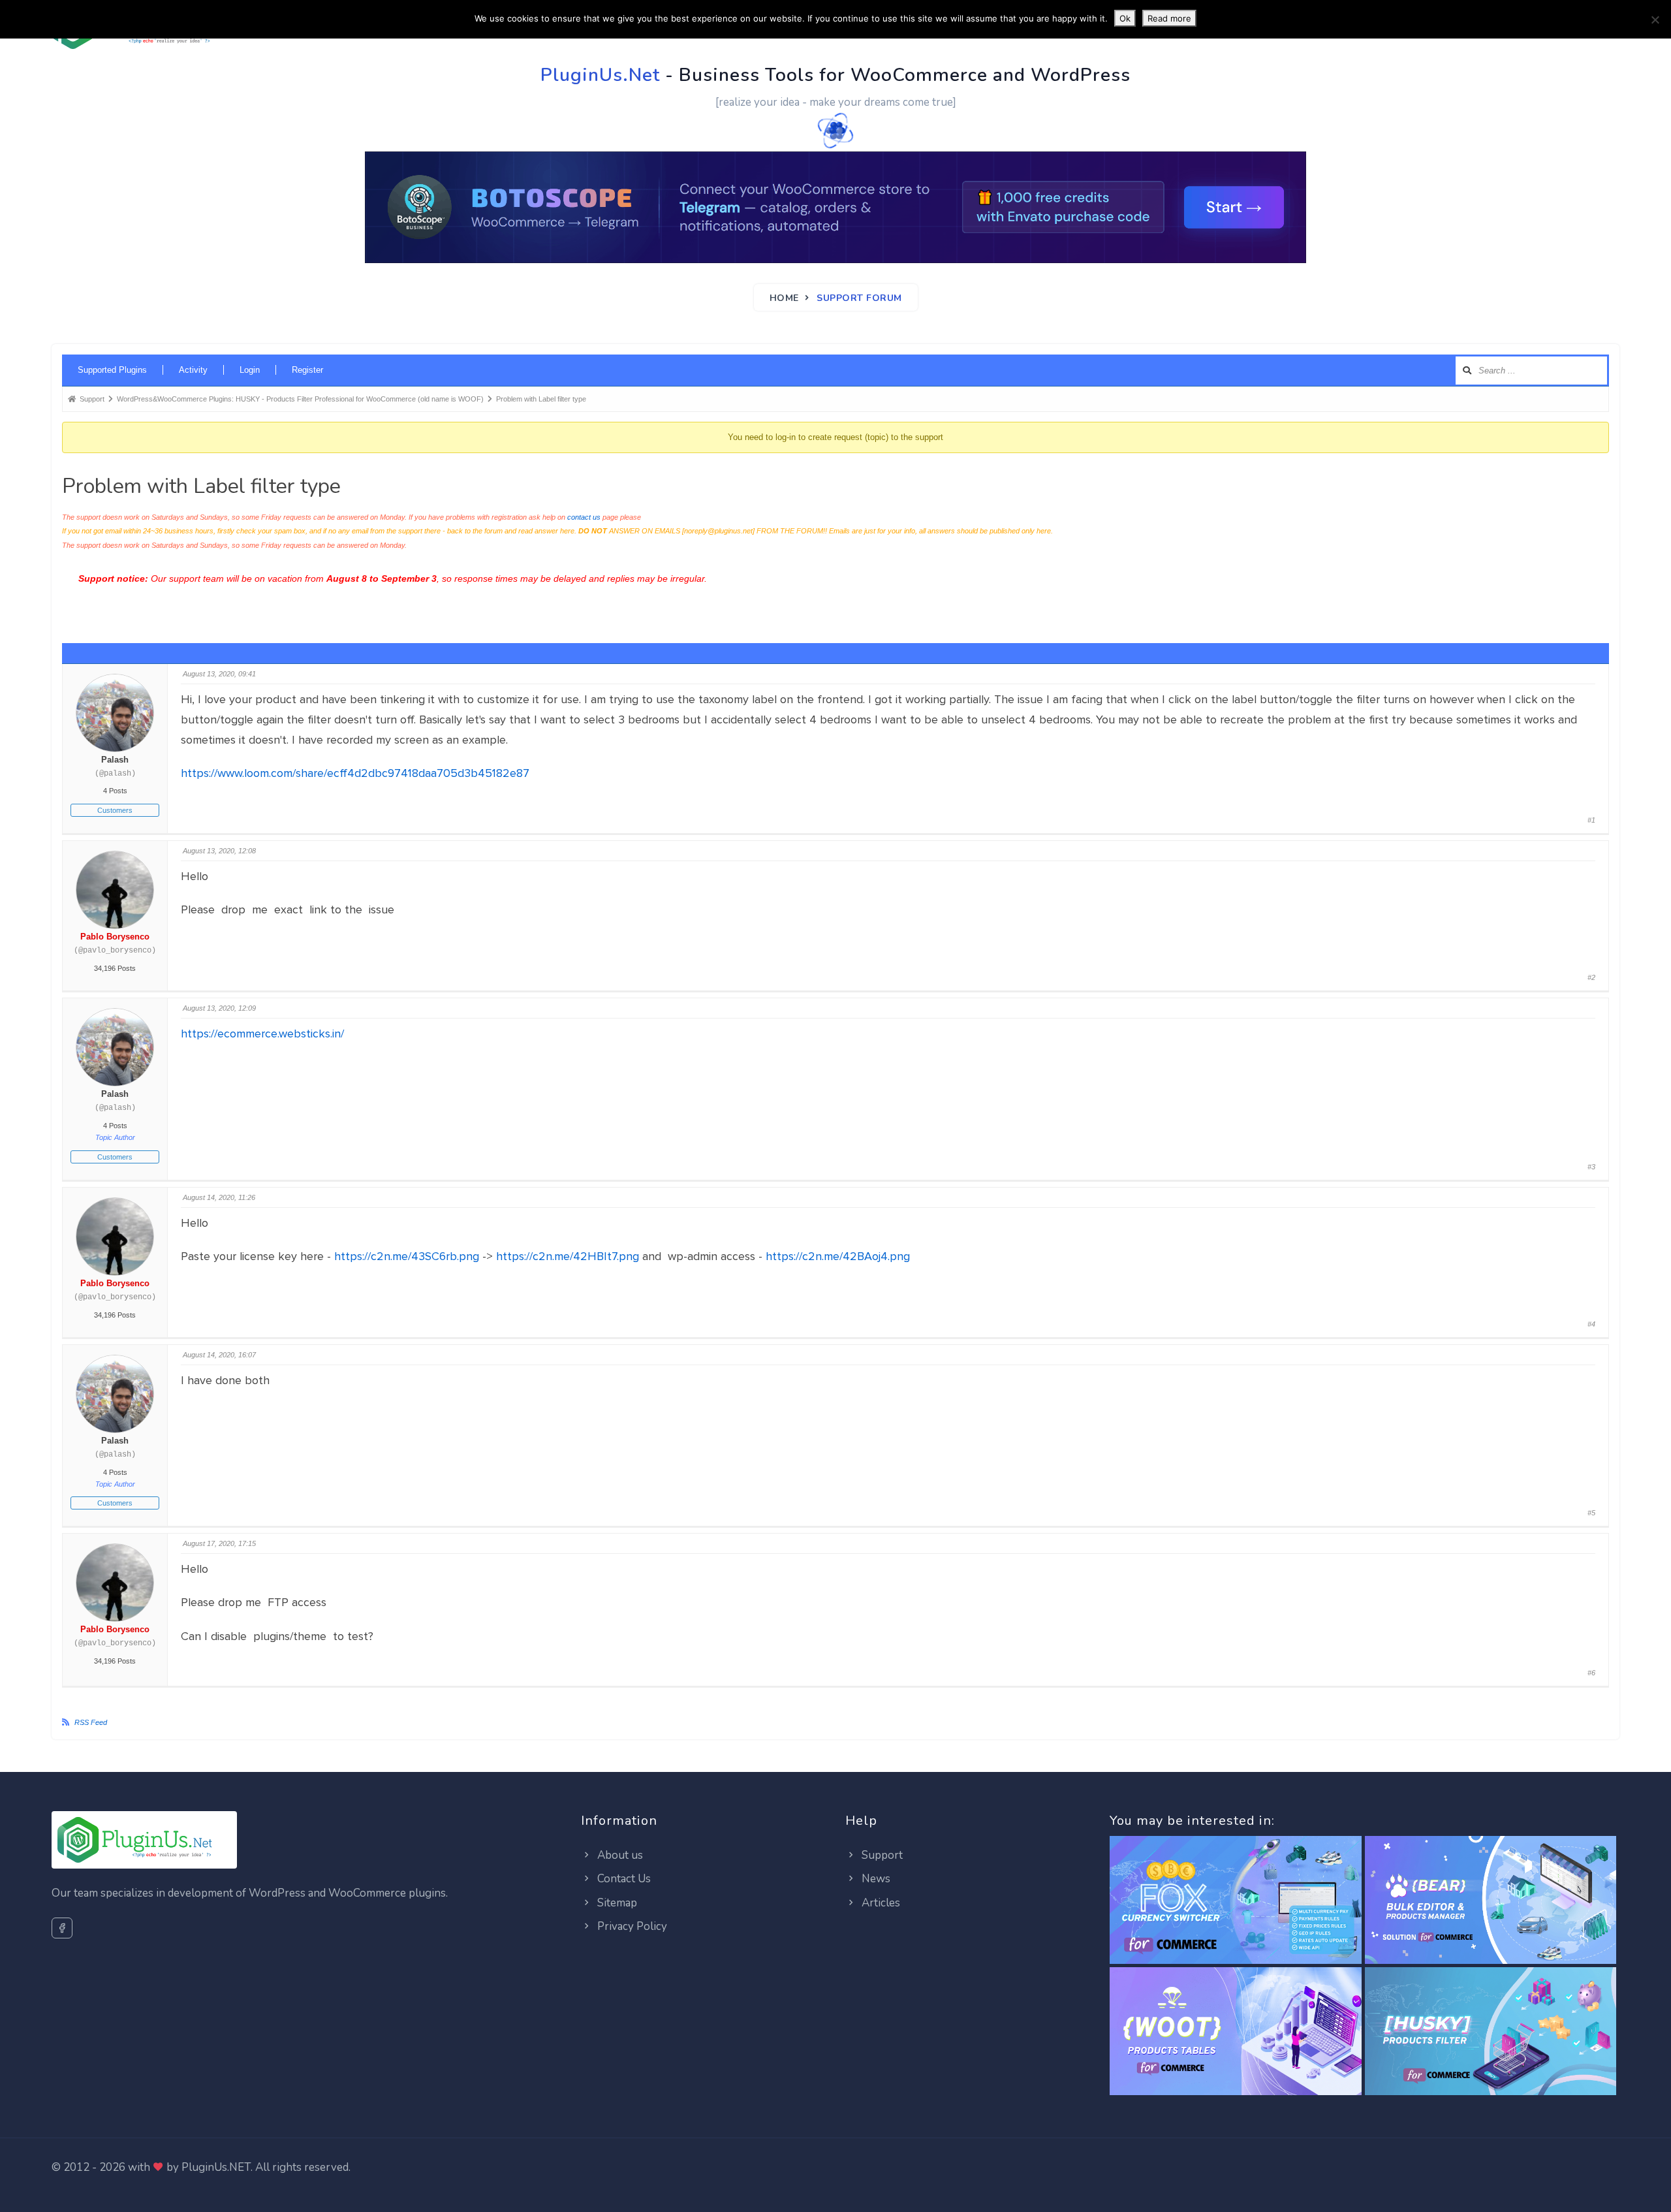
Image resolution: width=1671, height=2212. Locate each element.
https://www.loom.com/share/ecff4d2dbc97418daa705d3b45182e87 (355, 773)
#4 (1591, 1324)
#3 (1591, 1167)
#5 (1591, 1513)
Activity (193, 370)
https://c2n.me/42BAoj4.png (838, 1256)
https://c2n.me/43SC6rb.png (407, 1256)
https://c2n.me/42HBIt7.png (568, 1256)
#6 (1591, 1673)
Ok (1125, 18)
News (875, 1879)
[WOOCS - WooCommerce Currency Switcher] (1235, 1900)
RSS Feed (91, 1722)
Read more (1169, 18)
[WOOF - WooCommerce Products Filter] (1491, 2031)
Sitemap (616, 1903)
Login (250, 370)
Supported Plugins (112, 370)
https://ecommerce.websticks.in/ (262, 1034)
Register (307, 370)
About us (619, 1855)
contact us (584, 517)
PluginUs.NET (216, 2167)
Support (881, 1855)
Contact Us (623, 1879)
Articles (880, 1903)
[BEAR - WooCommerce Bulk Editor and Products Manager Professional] (1491, 1900)
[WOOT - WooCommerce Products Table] (1235, 2031)
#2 (1591, 977)
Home (784, 298)
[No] (1655, 20)
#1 (1591, 820)
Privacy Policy (631, 1926)
